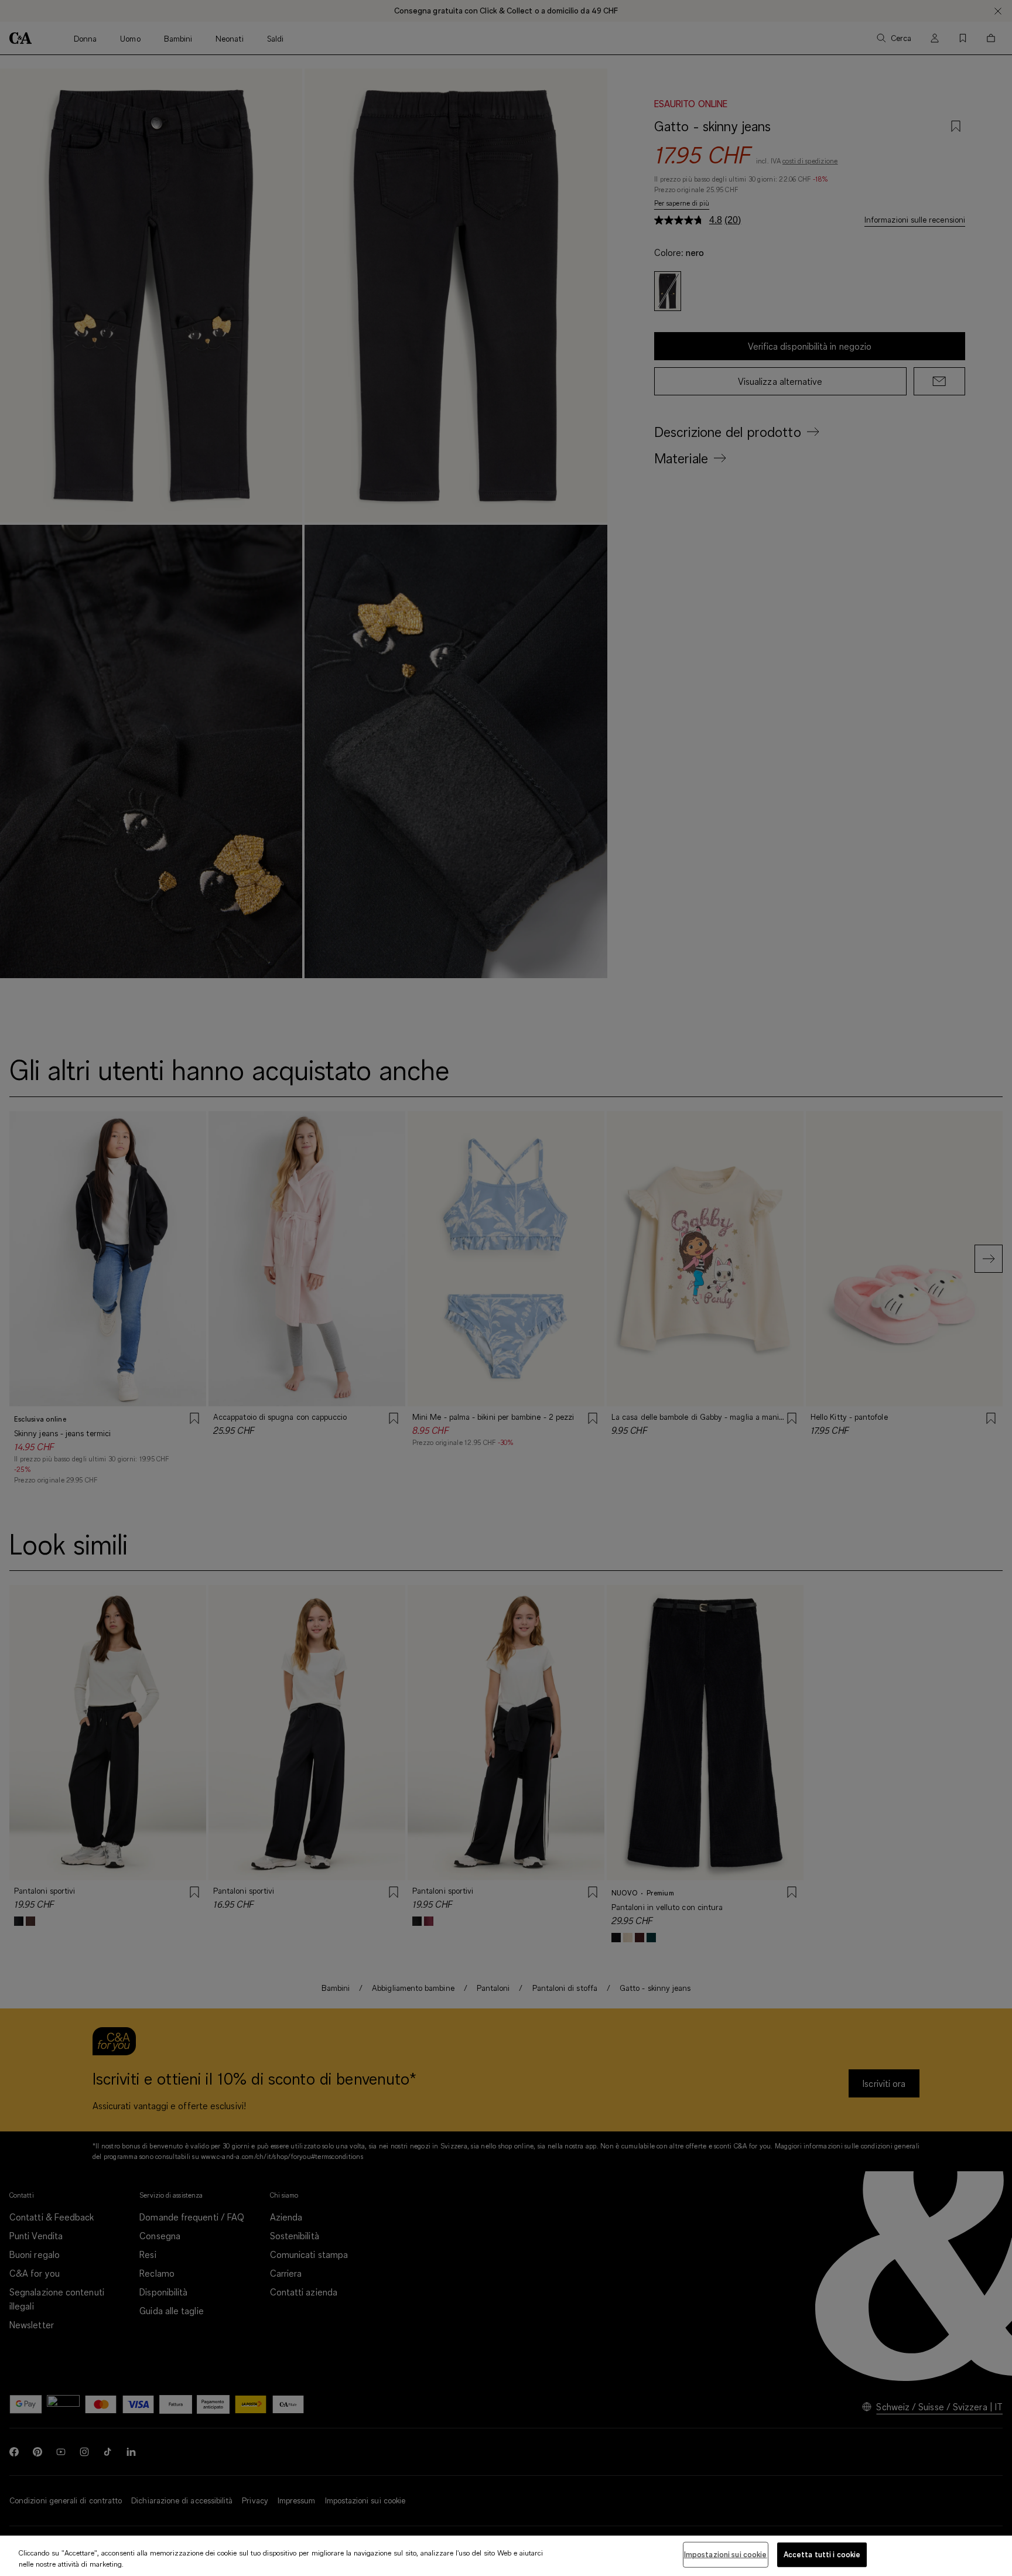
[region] (506, 2556)
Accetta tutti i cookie (822, 2554)
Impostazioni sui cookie (726, 2554)
